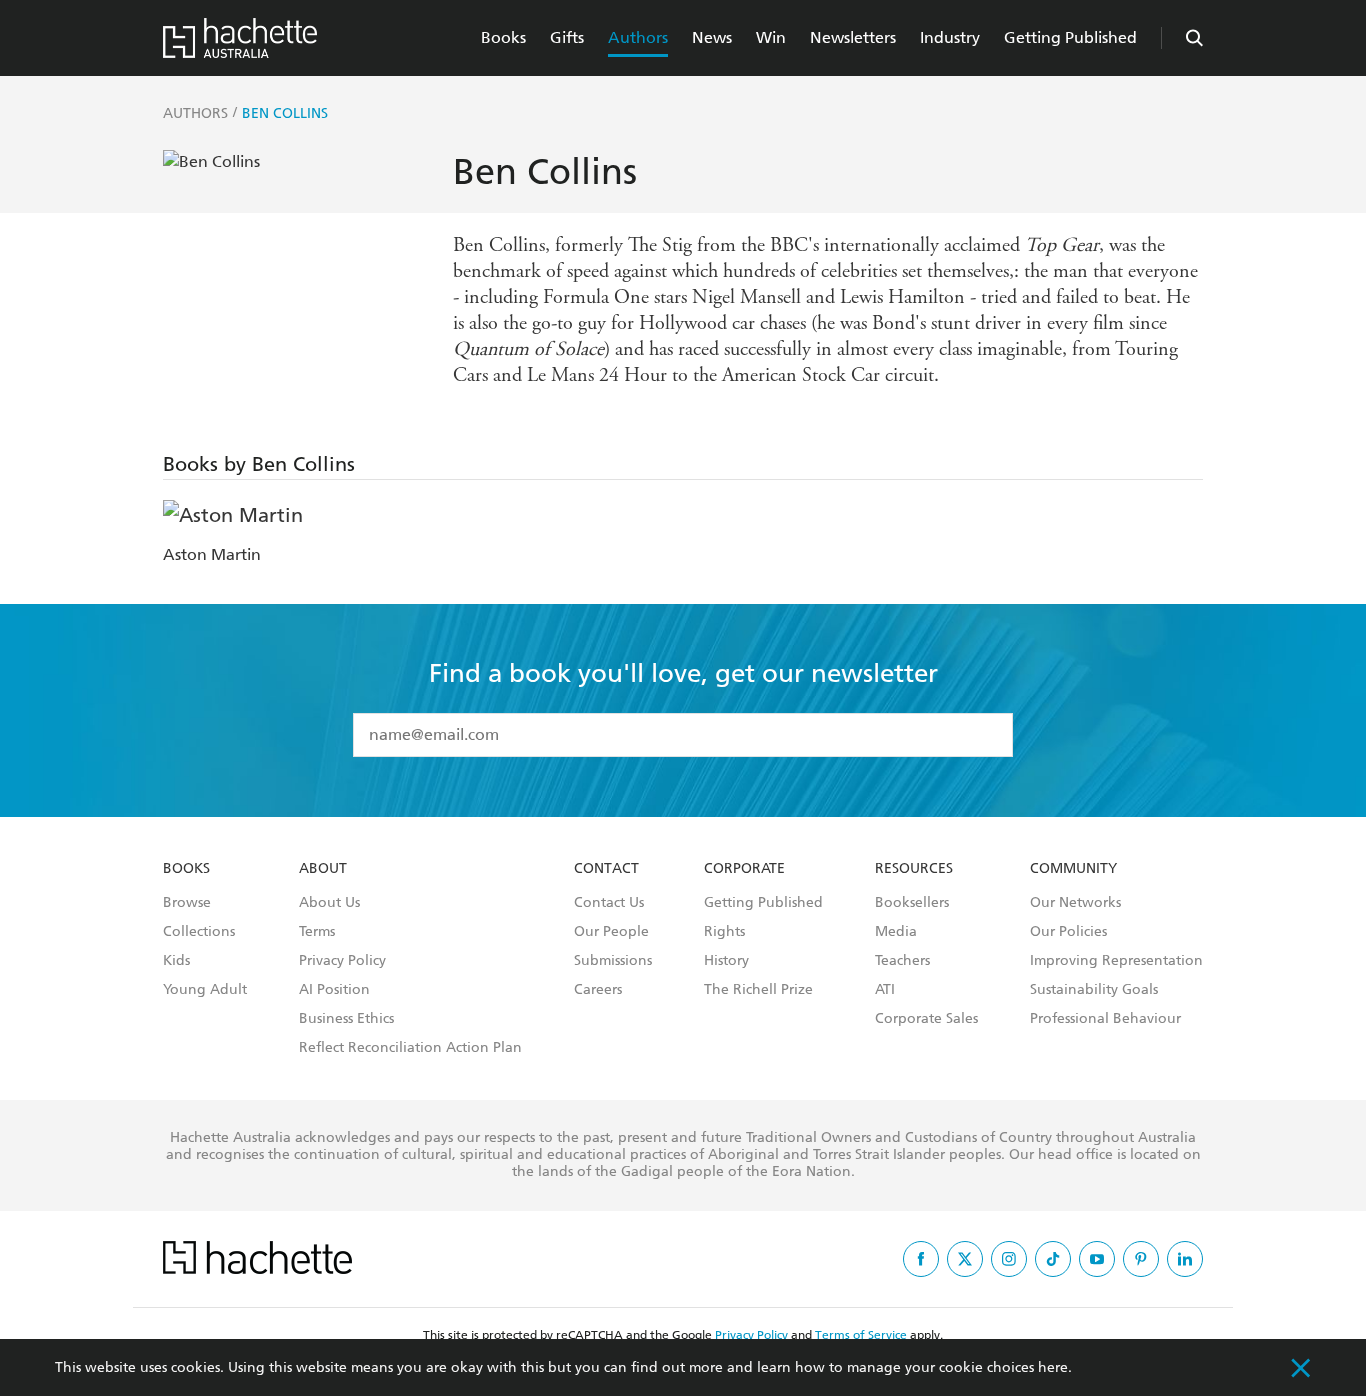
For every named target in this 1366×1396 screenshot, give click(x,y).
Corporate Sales (926, 1019)
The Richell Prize (758, 990)
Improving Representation (1116, 961)
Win (771, 37)
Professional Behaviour (1105, 1019)
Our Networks (1075, 903)
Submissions (613, 961)
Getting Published (1070, 37)
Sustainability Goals (1094, 990)
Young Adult (205, 990)
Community (1073, 869)
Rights (724, 932)
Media (896, 932)
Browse (187, 903)
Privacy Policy (342, 961)
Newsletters (853, 37)
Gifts (567, 37)
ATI (885, 990)
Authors (638, 37)
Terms (317, 932)
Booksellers (912, 903)
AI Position (334, 990)
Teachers (902, 961)
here (1053, 1367)
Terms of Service (861, 1335)
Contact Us (609, 903)
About (323, 869)
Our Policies (1068, 932)
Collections (199, 932)
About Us (329, 903)
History (726, 961)
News (712, 37)
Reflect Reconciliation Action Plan (410, 1048)
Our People (611, 932)
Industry (950, 37)
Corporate (744, 869)
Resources (914, 869)
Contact (606, 869)
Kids (176, 961)
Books (503, 37)
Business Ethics (346, 1019)
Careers (598, 990)
